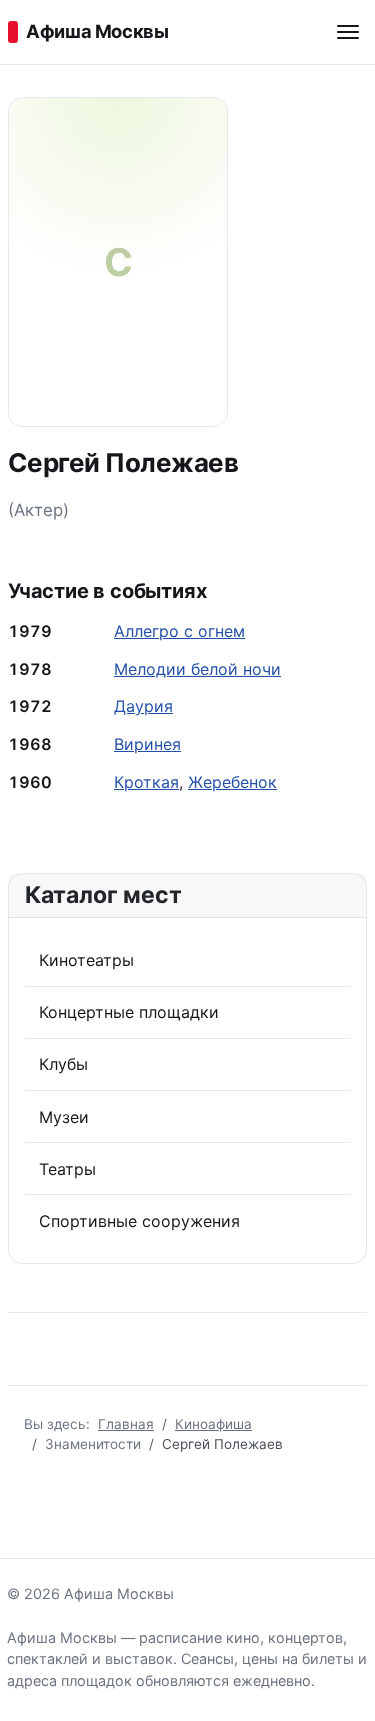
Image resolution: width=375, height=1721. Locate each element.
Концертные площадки (129, 1012)
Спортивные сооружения (139, 1221)
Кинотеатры (86, 960)
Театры (67, 1169)
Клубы (63, 1064)
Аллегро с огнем (179, 631)
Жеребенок (232, 782)
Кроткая (146, 782)
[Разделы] (348, 32)
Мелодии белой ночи (197, 669)
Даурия (143, 706)
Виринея (147, 744)
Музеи (64, 1117)
